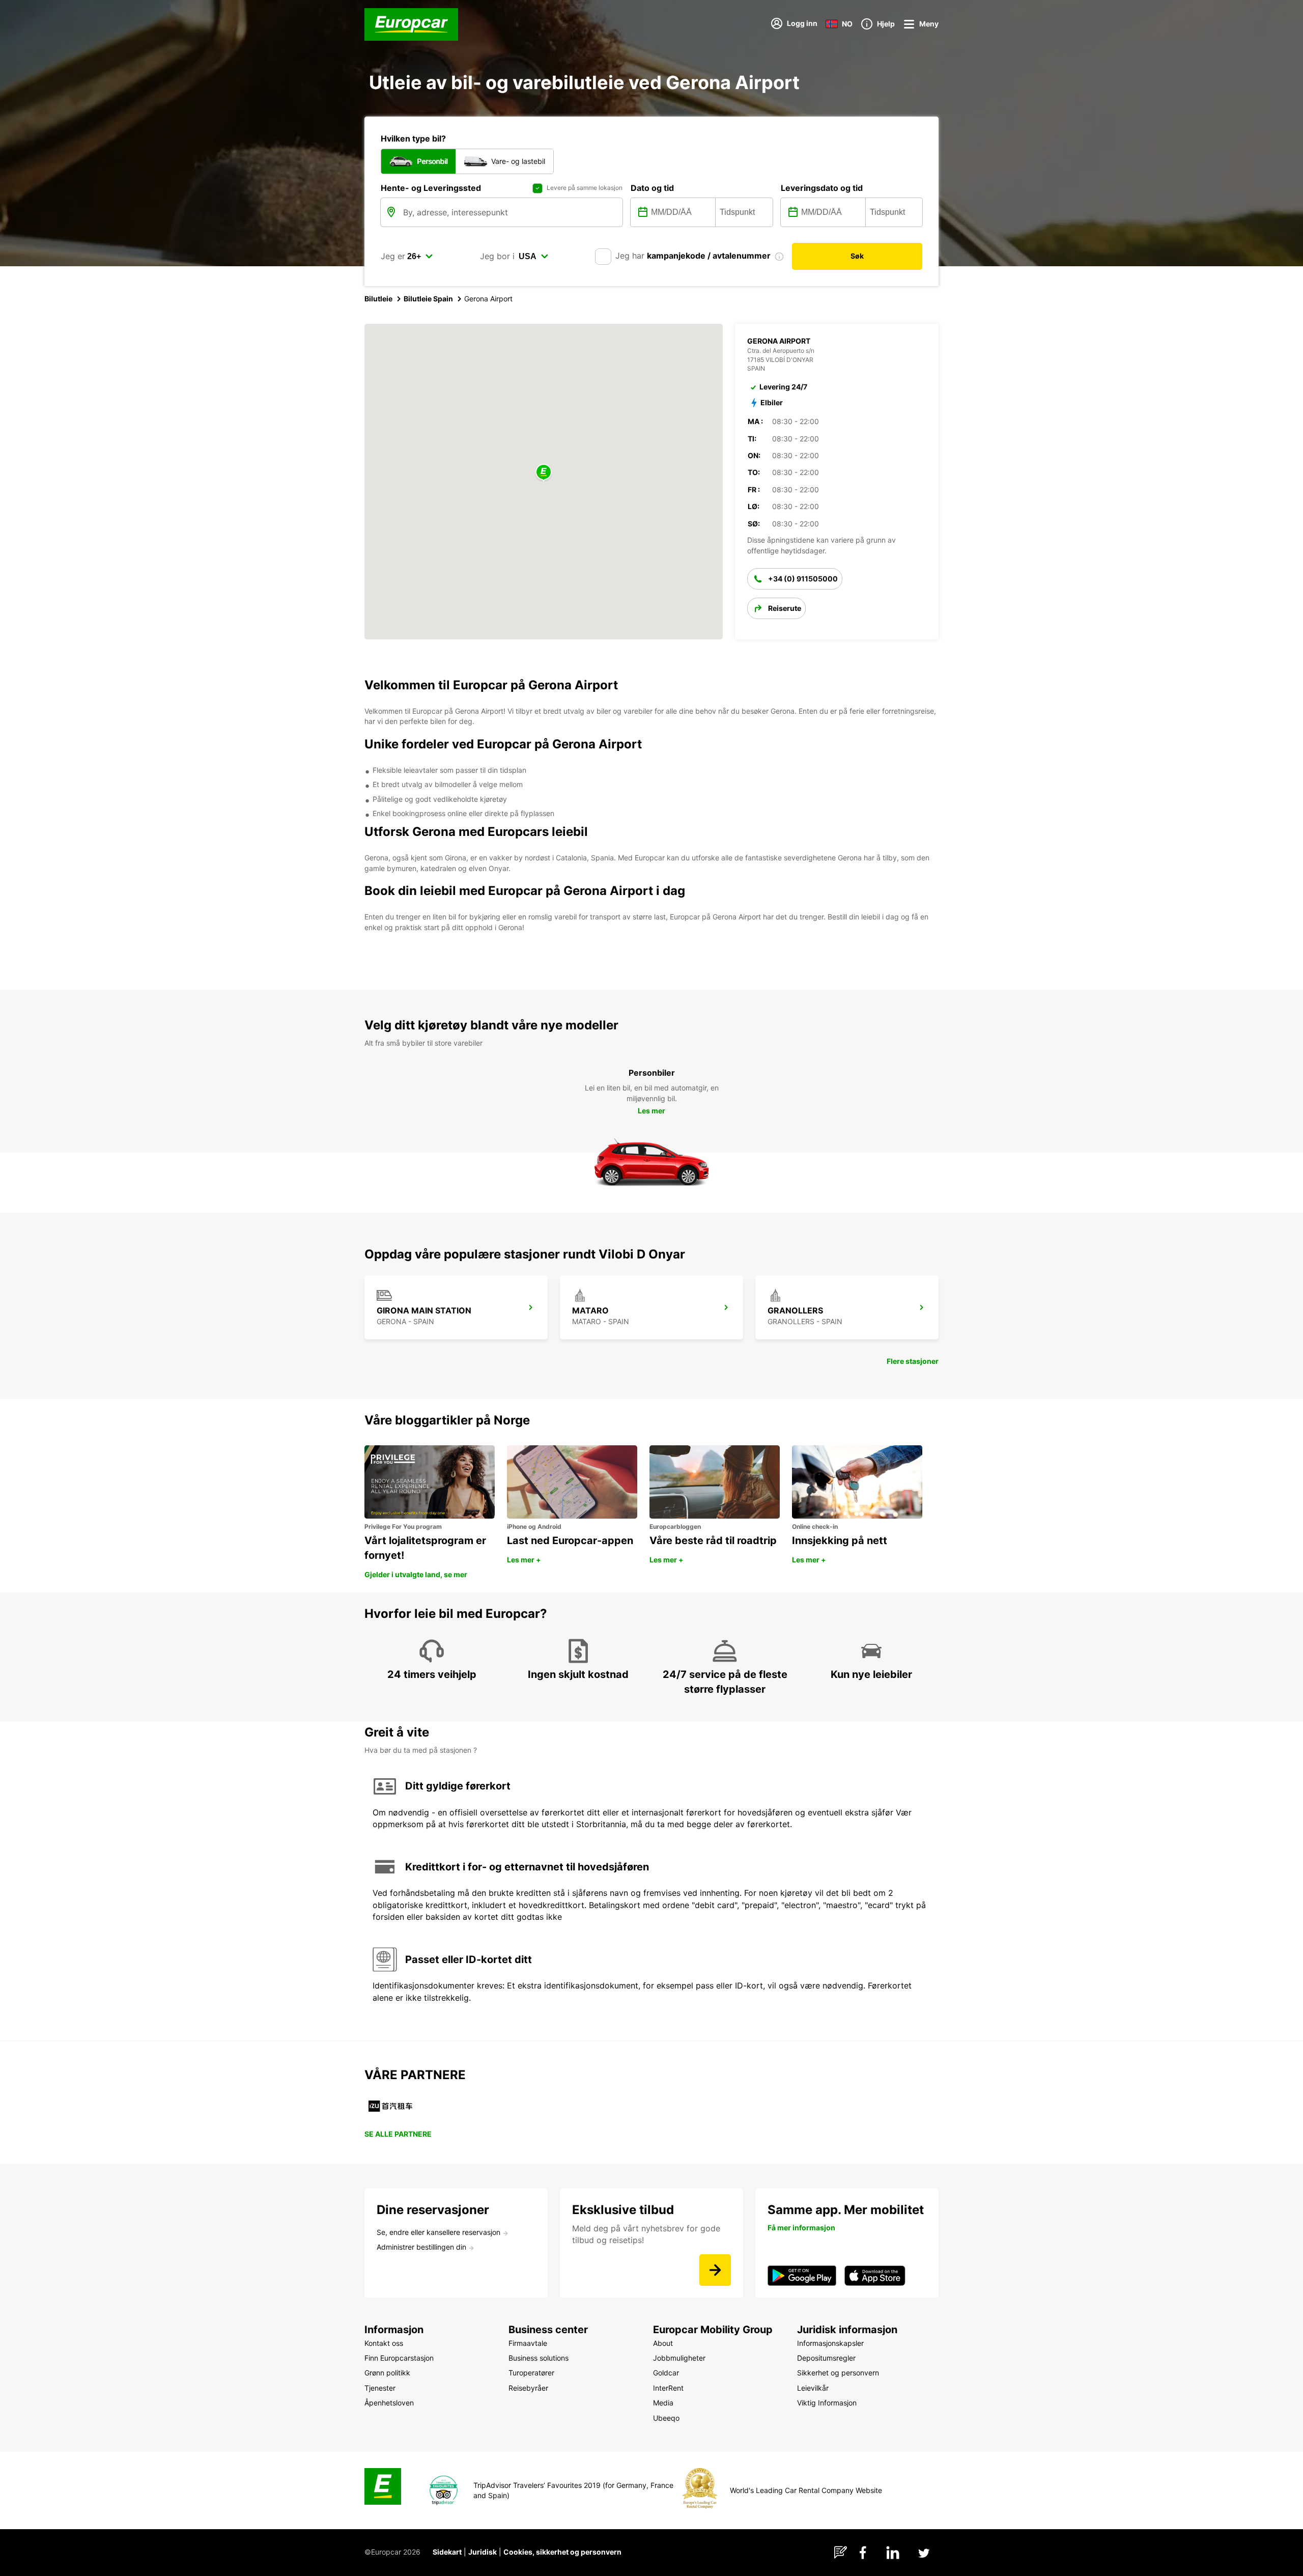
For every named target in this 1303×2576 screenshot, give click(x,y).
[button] (544, 473)
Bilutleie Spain (428, 299)
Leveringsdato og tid (822, 188)
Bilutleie (378, 299)
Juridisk (483, 2552)
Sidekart (447, 2552)
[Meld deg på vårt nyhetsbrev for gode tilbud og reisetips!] (715, 2270)
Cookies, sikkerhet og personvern (562, 2552)
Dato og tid (652, 188)
